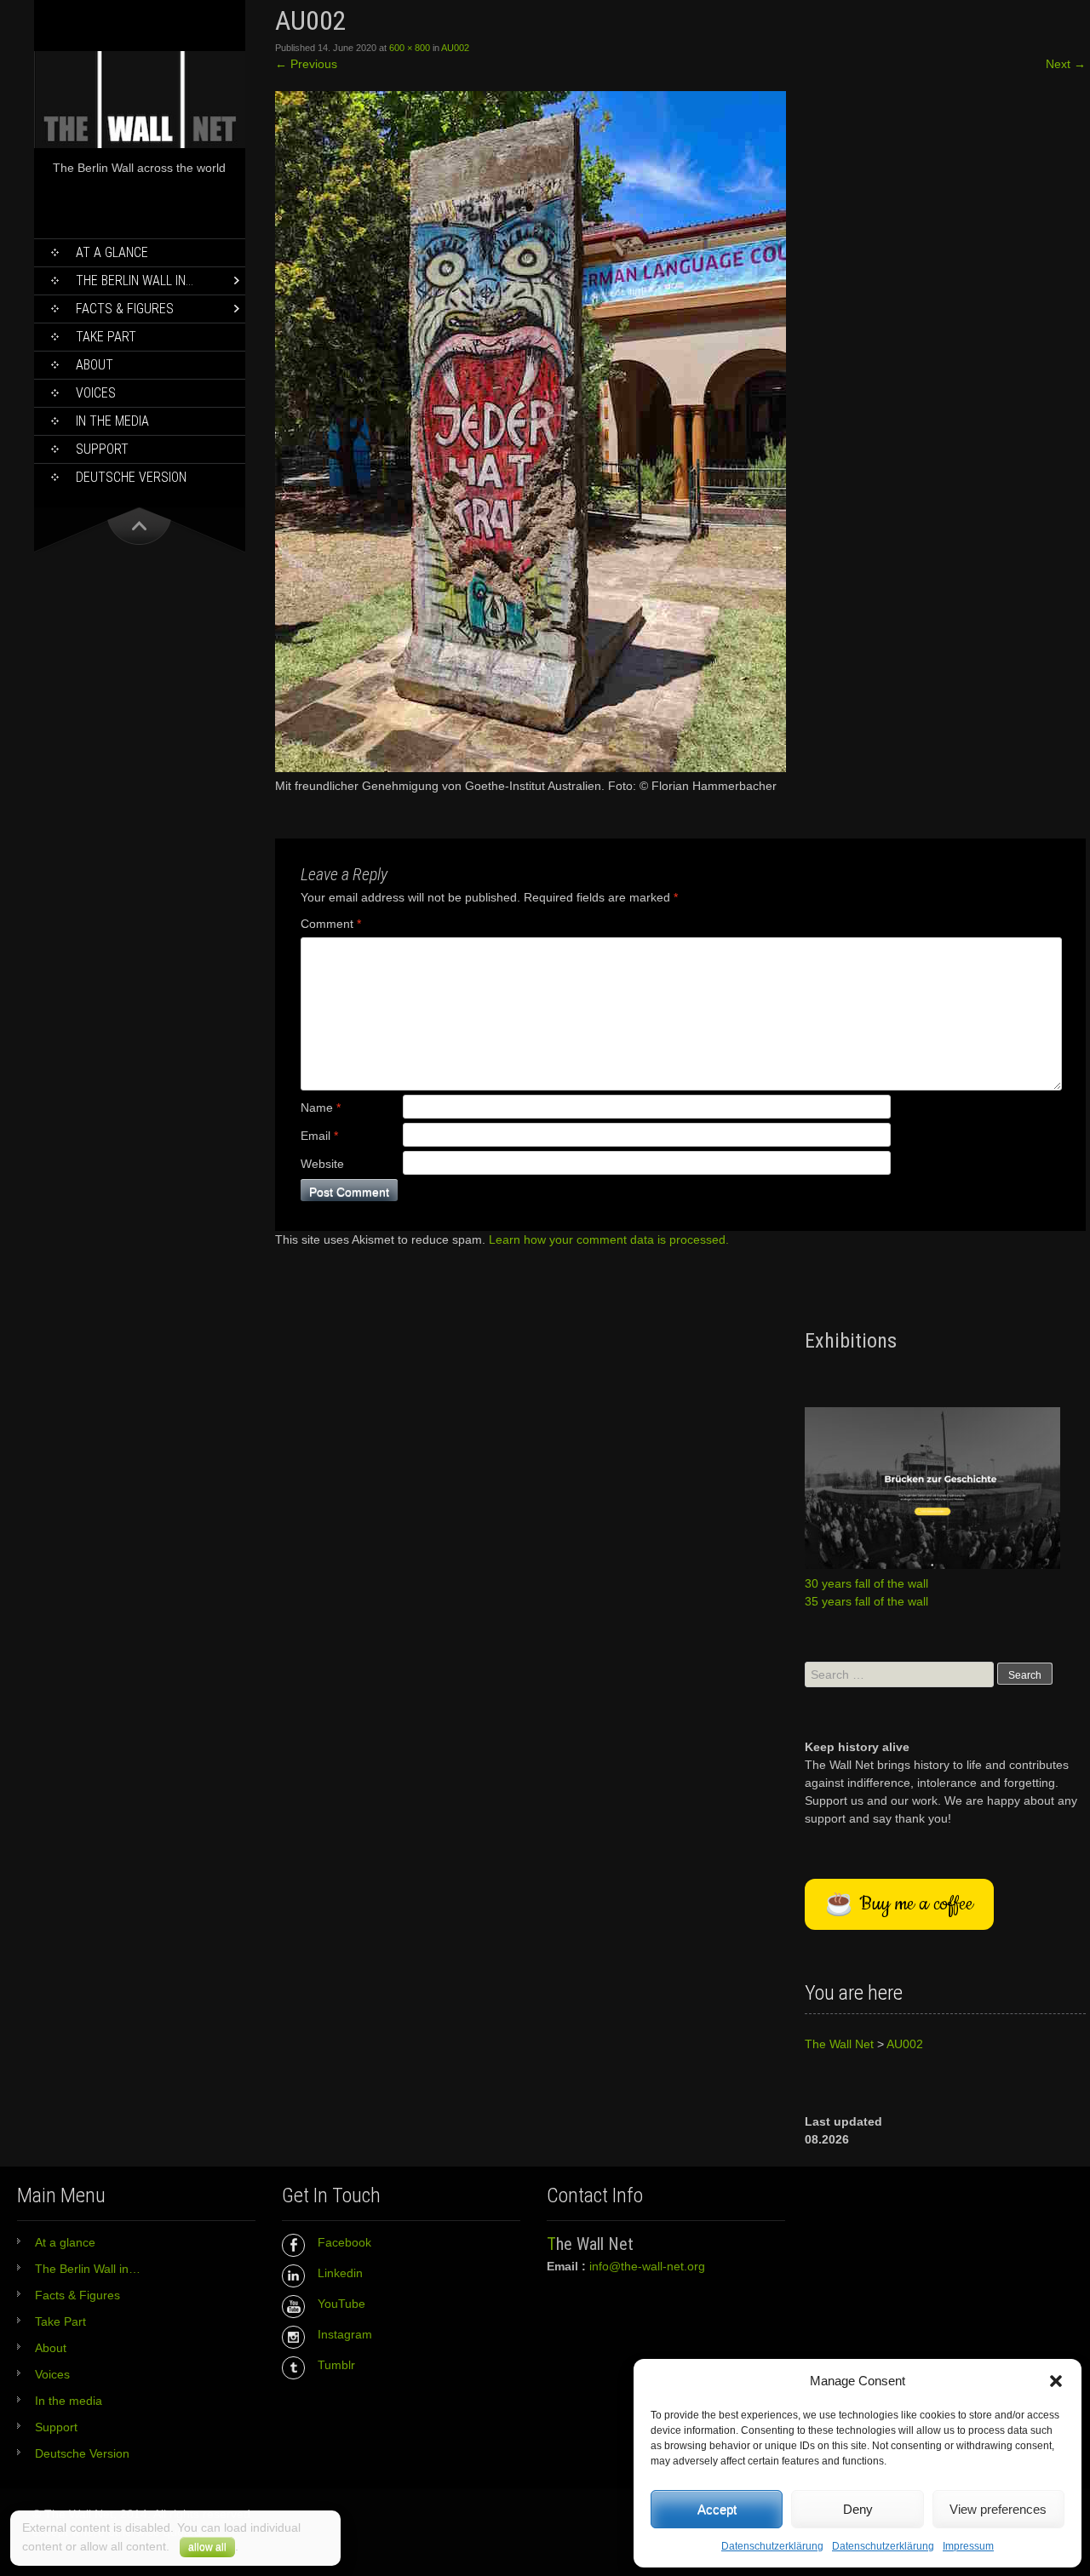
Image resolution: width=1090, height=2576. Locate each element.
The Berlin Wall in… (135, 280)
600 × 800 (410, 48)
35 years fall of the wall (866, 1601)
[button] (1056, 2381)
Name (321, 1108)
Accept (717, 2509)
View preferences (998, 2509)
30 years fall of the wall (866, 1583)
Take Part (106, 337)
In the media (112, 421)
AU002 (455, 48)
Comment (331, 924)
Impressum (968, 2546)
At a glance (112, 252)
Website (322, 1164)
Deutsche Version (131, 477)
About (95, 365)
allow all (207, 2547)
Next (1066, 64)
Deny (858, 2509)
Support (102, 449)
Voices (96, 393)
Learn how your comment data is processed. (609, 1239)
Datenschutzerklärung (772, 2546)
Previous (306, 64)
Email (319, 1136)
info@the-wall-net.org (647, 2266)
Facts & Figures (125, 309)
